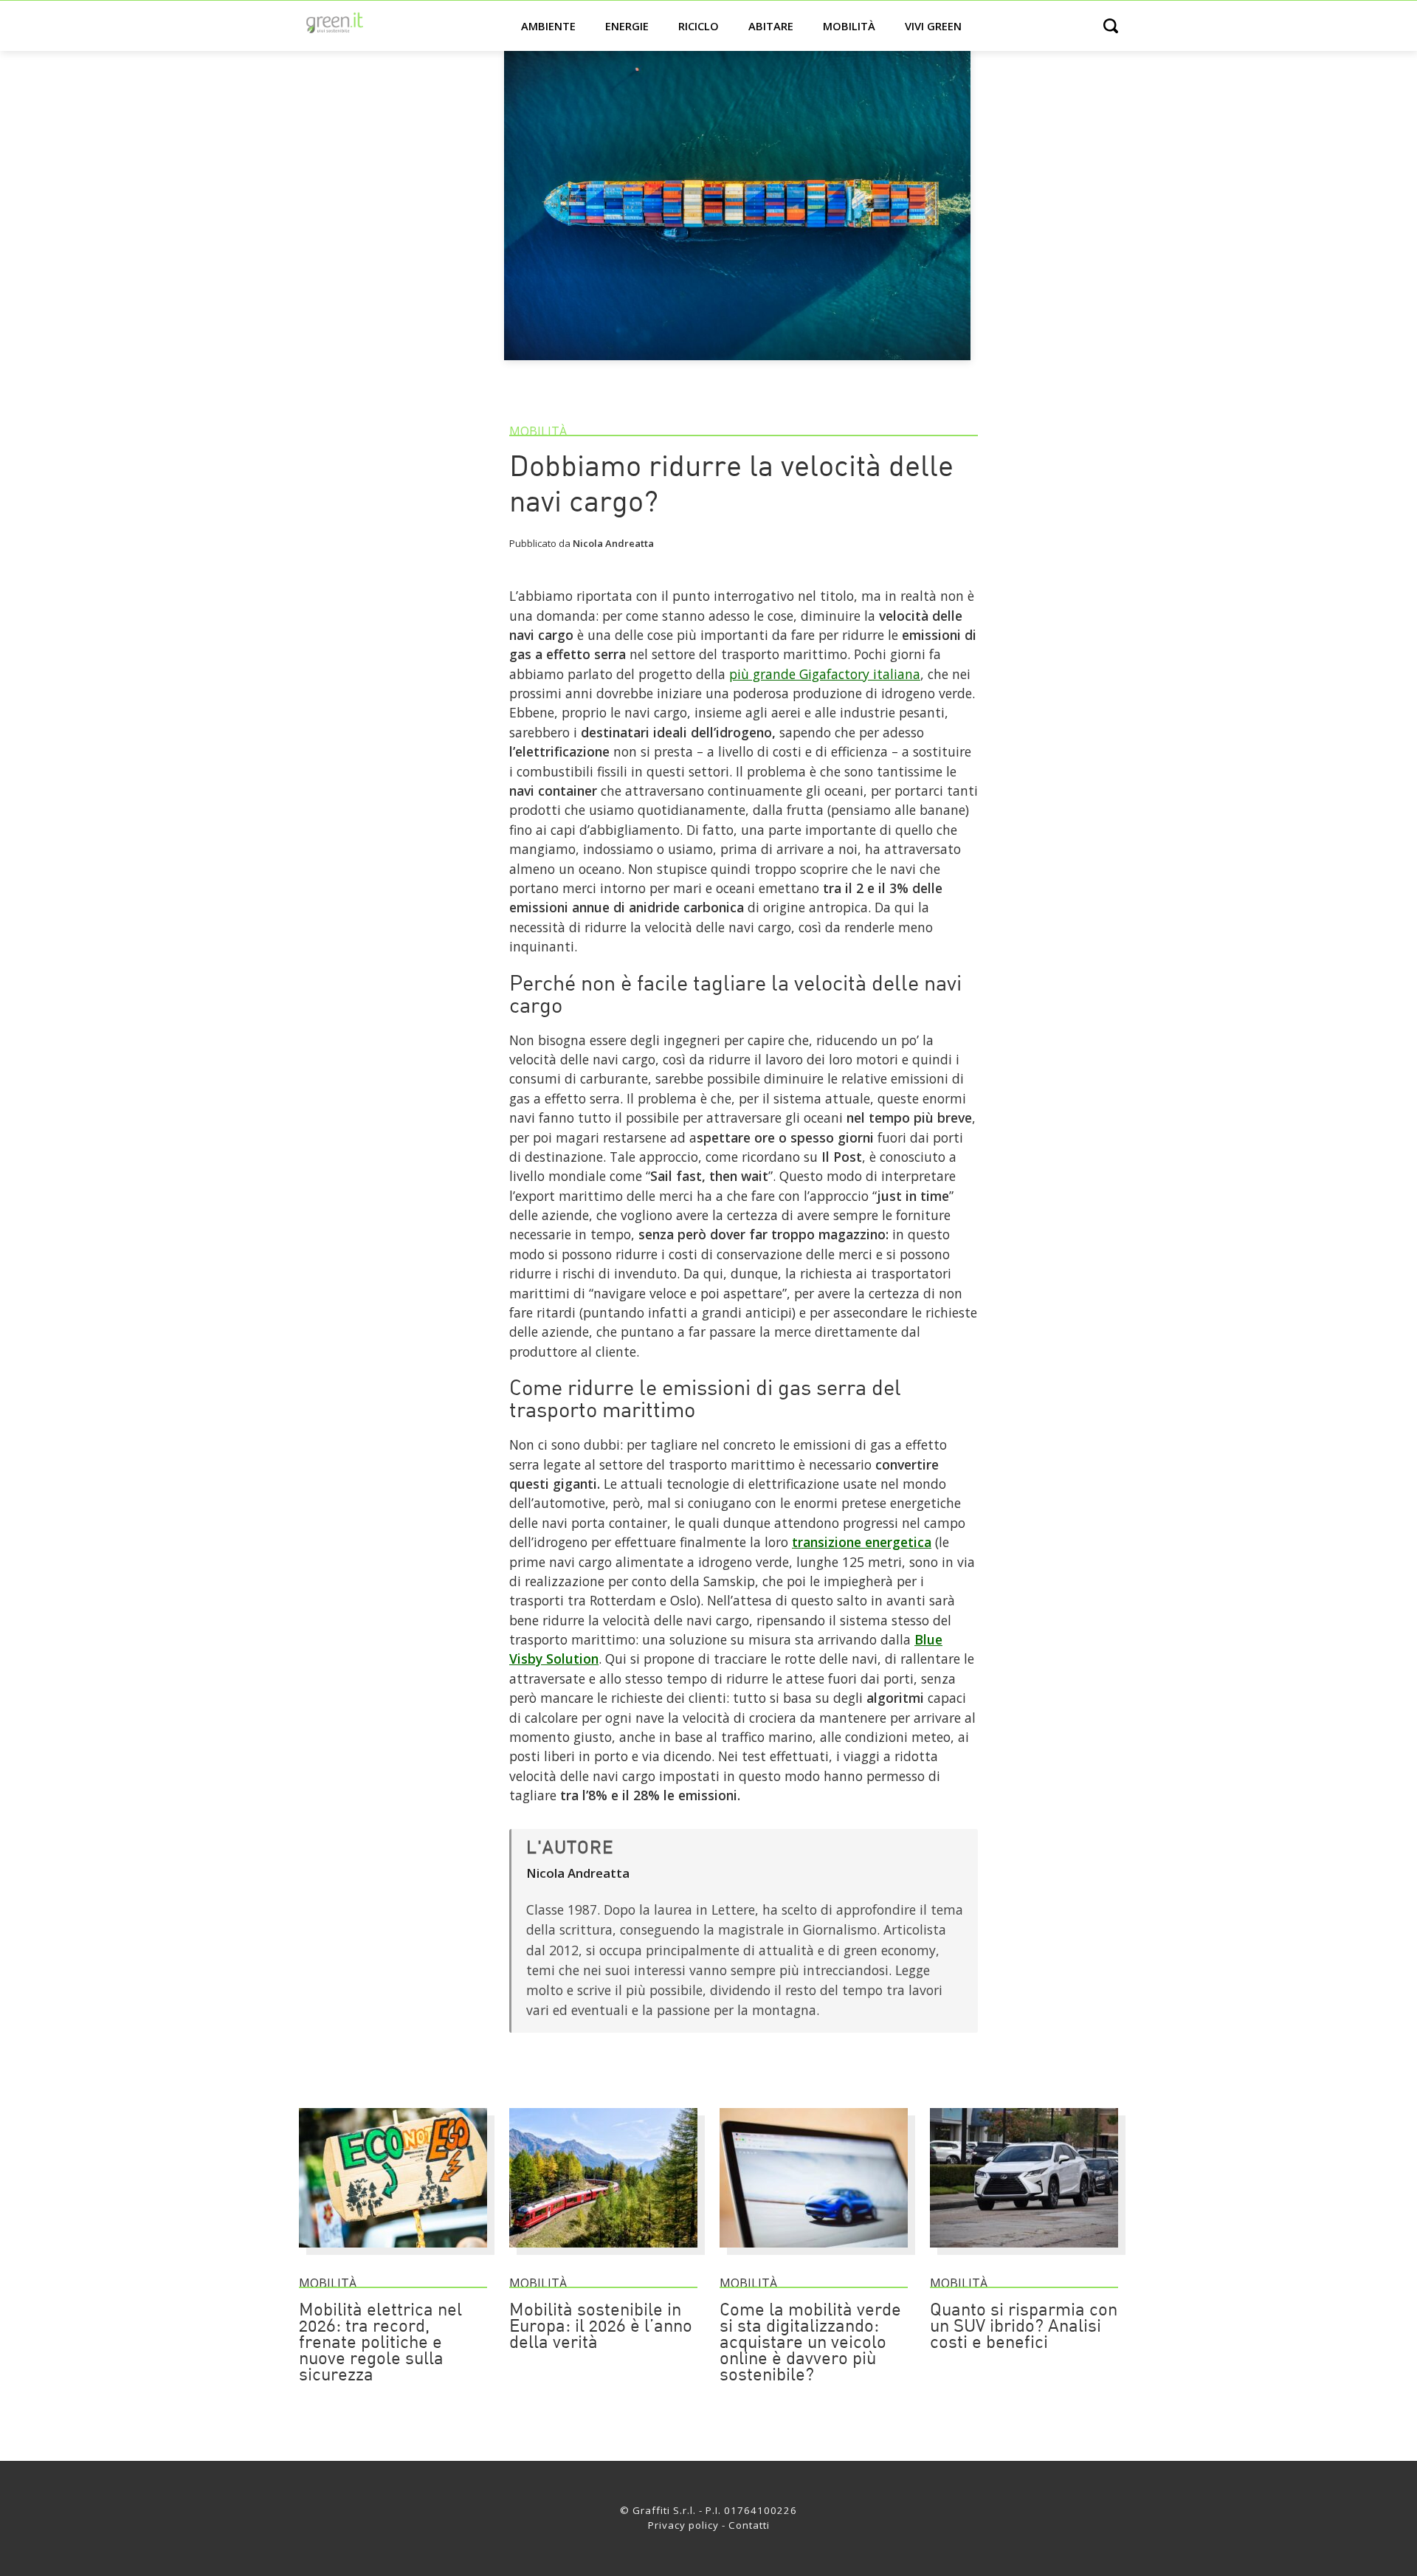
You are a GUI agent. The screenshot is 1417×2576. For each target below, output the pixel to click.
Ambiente (548, 26)
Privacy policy (683, 2525)
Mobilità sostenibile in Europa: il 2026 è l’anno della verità (601, 2327)
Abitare (771, 26)
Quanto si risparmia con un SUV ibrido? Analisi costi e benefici (1024, 2327)
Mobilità (849, 26)
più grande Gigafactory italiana (825, 674)
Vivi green (933, 26)
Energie (627, 26)
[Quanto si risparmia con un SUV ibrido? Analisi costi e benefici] (1024, 2254)
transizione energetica (862, 1542)
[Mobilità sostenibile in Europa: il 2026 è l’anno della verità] (603, 2254)
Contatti (749, 2525)
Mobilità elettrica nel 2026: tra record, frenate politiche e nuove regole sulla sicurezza (380, 2343)
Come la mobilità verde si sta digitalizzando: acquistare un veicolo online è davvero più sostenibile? (810, 2343)
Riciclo (699, 26)
